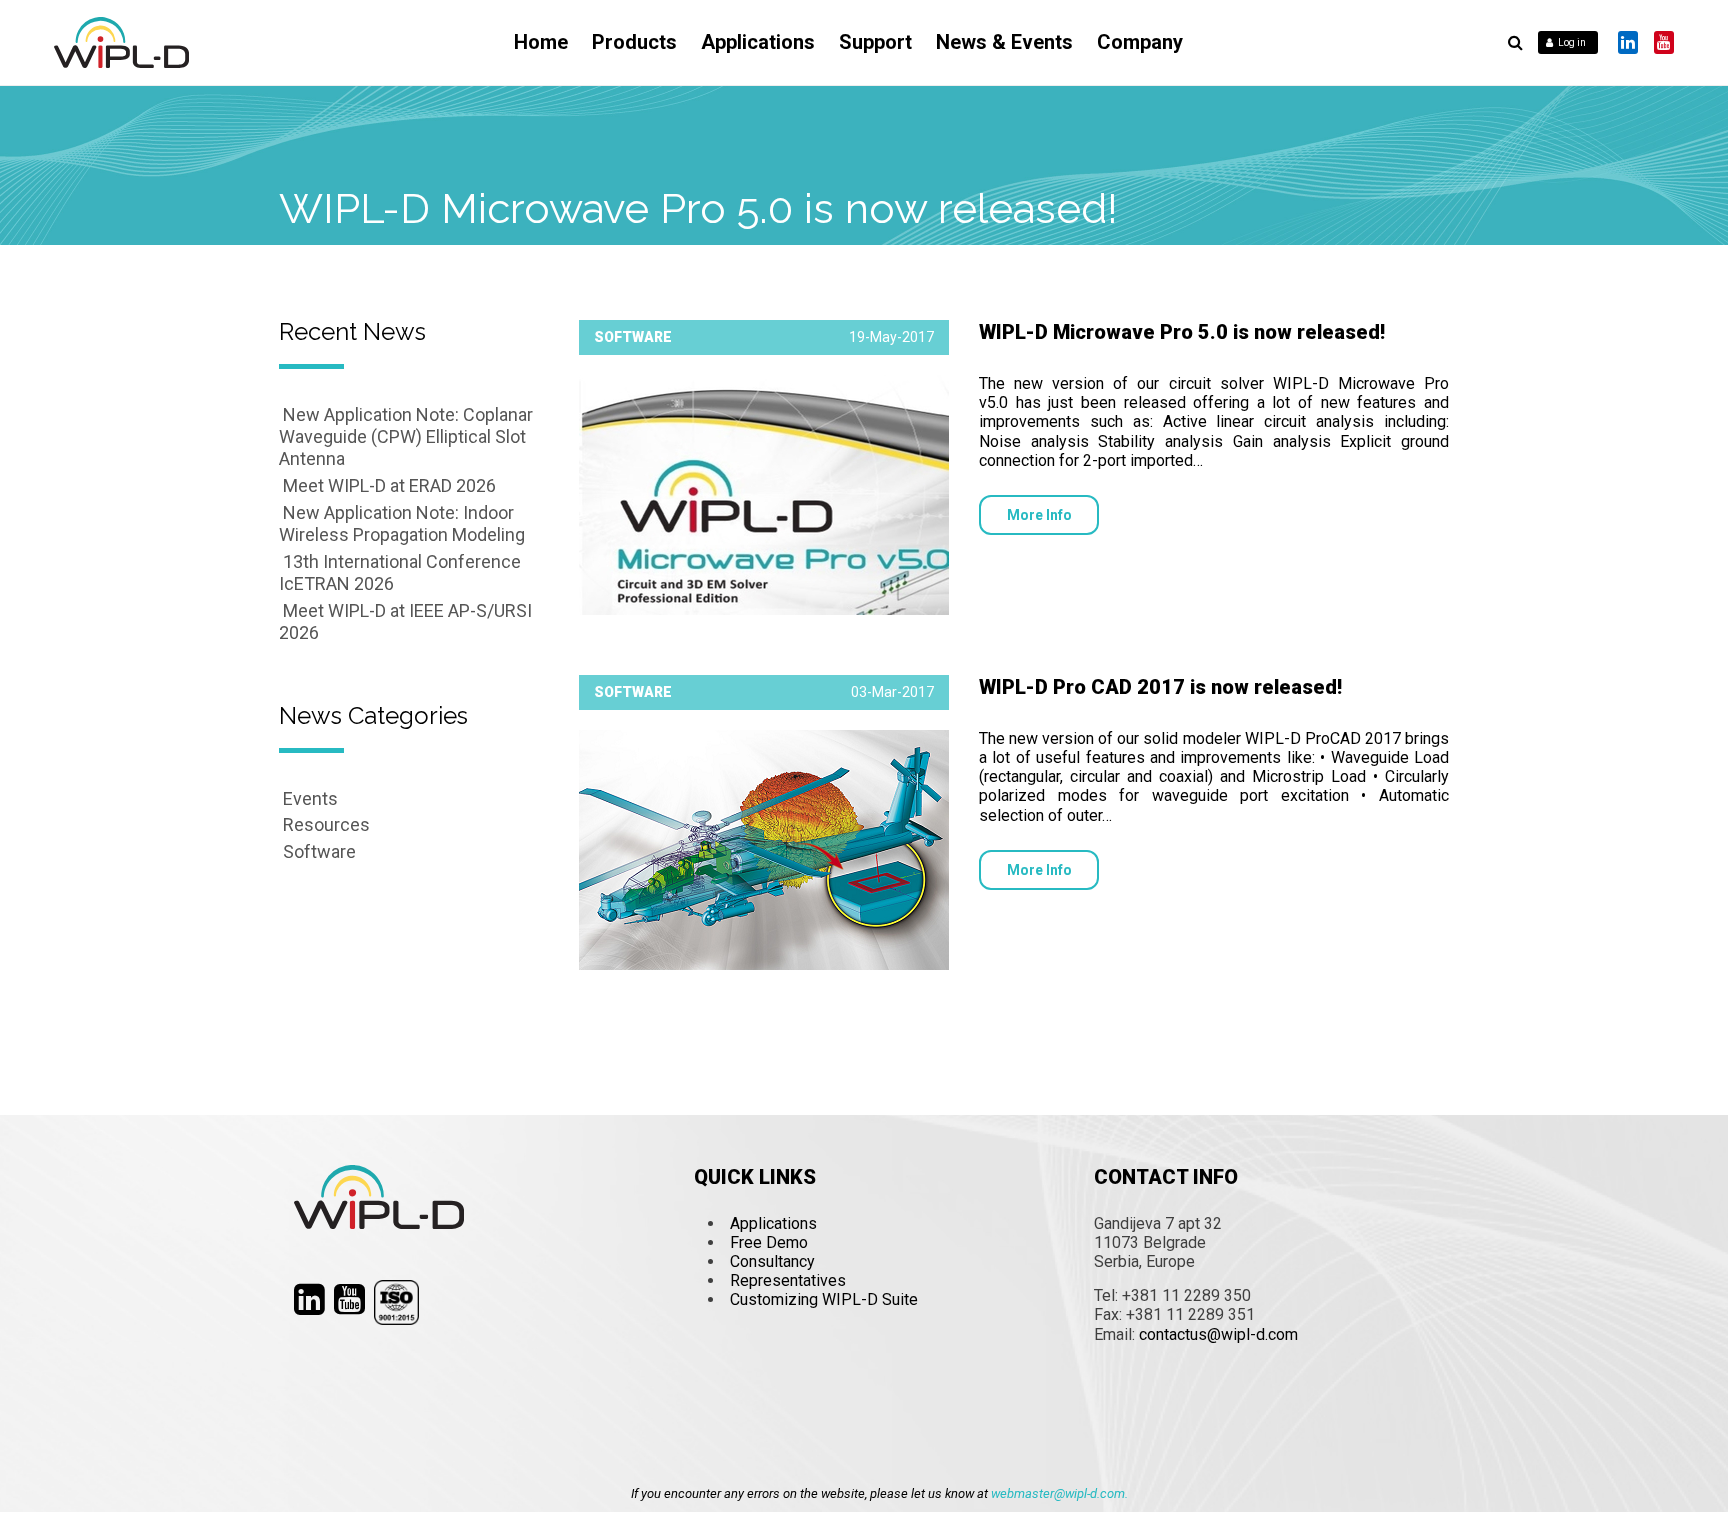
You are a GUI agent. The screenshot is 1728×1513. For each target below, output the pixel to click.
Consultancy (772, 1261)
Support (875, 42)
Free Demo (769, 1242)
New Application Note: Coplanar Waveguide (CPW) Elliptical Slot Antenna (406, 436)
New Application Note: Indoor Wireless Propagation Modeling (402, 523)
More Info (1039, 515)
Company (1140, 42)
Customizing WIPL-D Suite (824, 1299)
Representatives (788, 1280)
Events (310, 798)
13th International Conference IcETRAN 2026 (400, 572)
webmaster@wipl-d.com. (1059, 1493)
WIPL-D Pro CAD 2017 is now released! (1160, 687)
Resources (326, 824)
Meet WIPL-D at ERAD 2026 (389, 485)
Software (319, 851)
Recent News (352, 331)
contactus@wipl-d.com (1218, 1334)
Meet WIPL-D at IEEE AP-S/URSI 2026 (405, 621)
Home (541, 42)
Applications (758, 42)
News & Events (1004, 42)
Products (634, 42)
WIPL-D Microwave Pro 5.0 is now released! (1182, 332)
